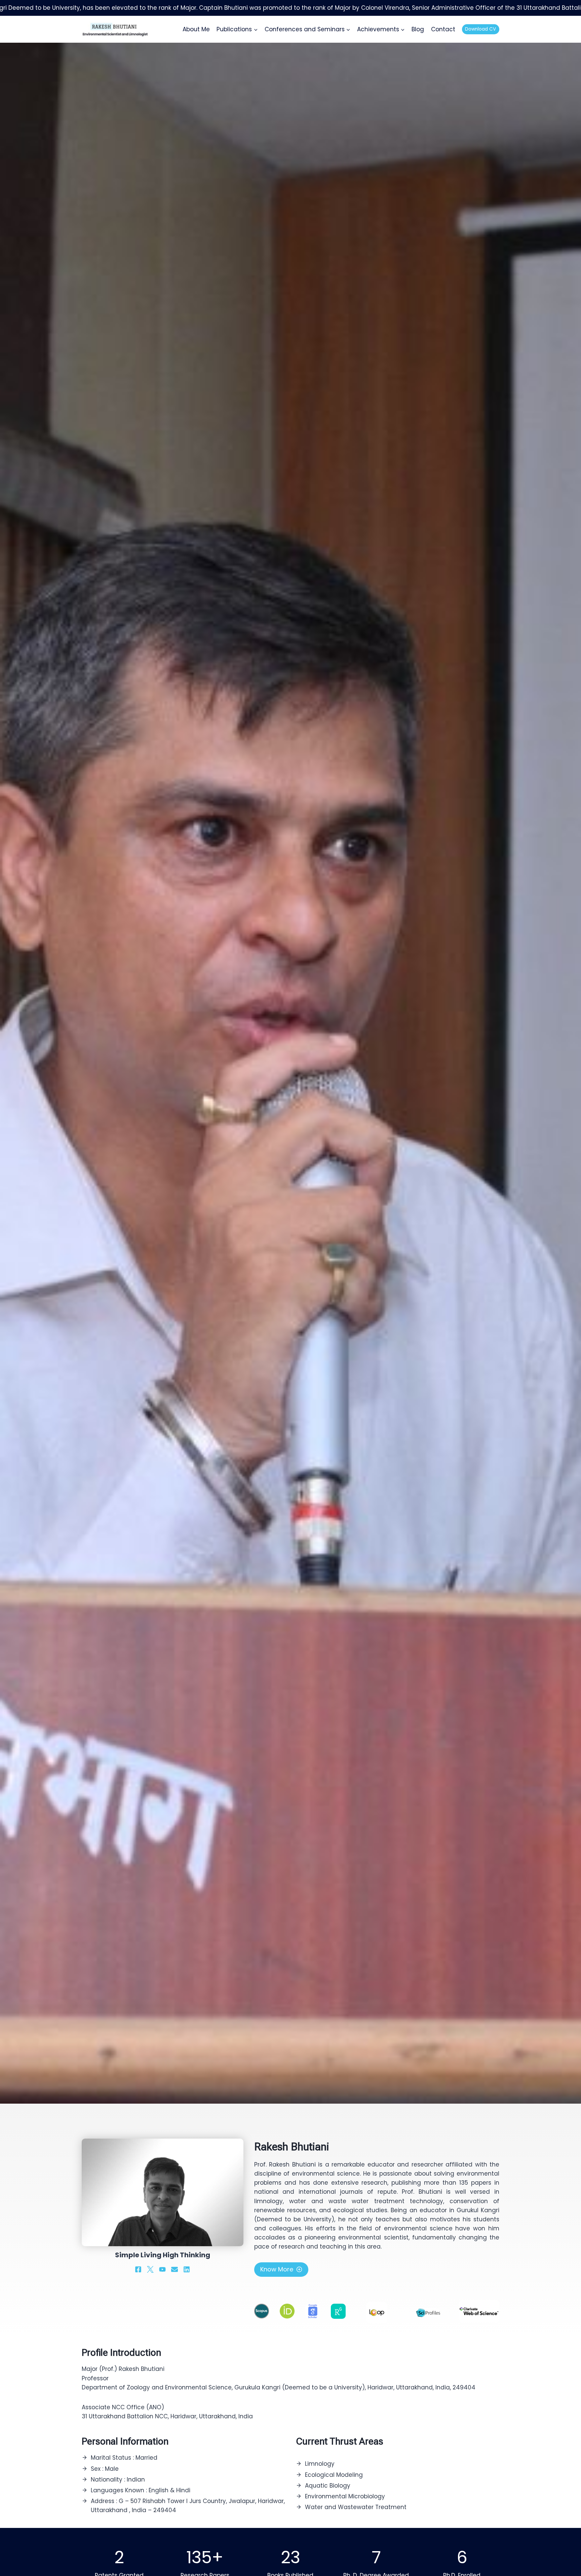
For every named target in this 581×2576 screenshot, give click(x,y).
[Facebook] (138, 2269)
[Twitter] (150, 2269)
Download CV (480, 29)
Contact (443, 29)
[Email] (175, 2269)
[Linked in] (187, 2269)
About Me (196, 29)
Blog (418, 29)
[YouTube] (162, 2269)
